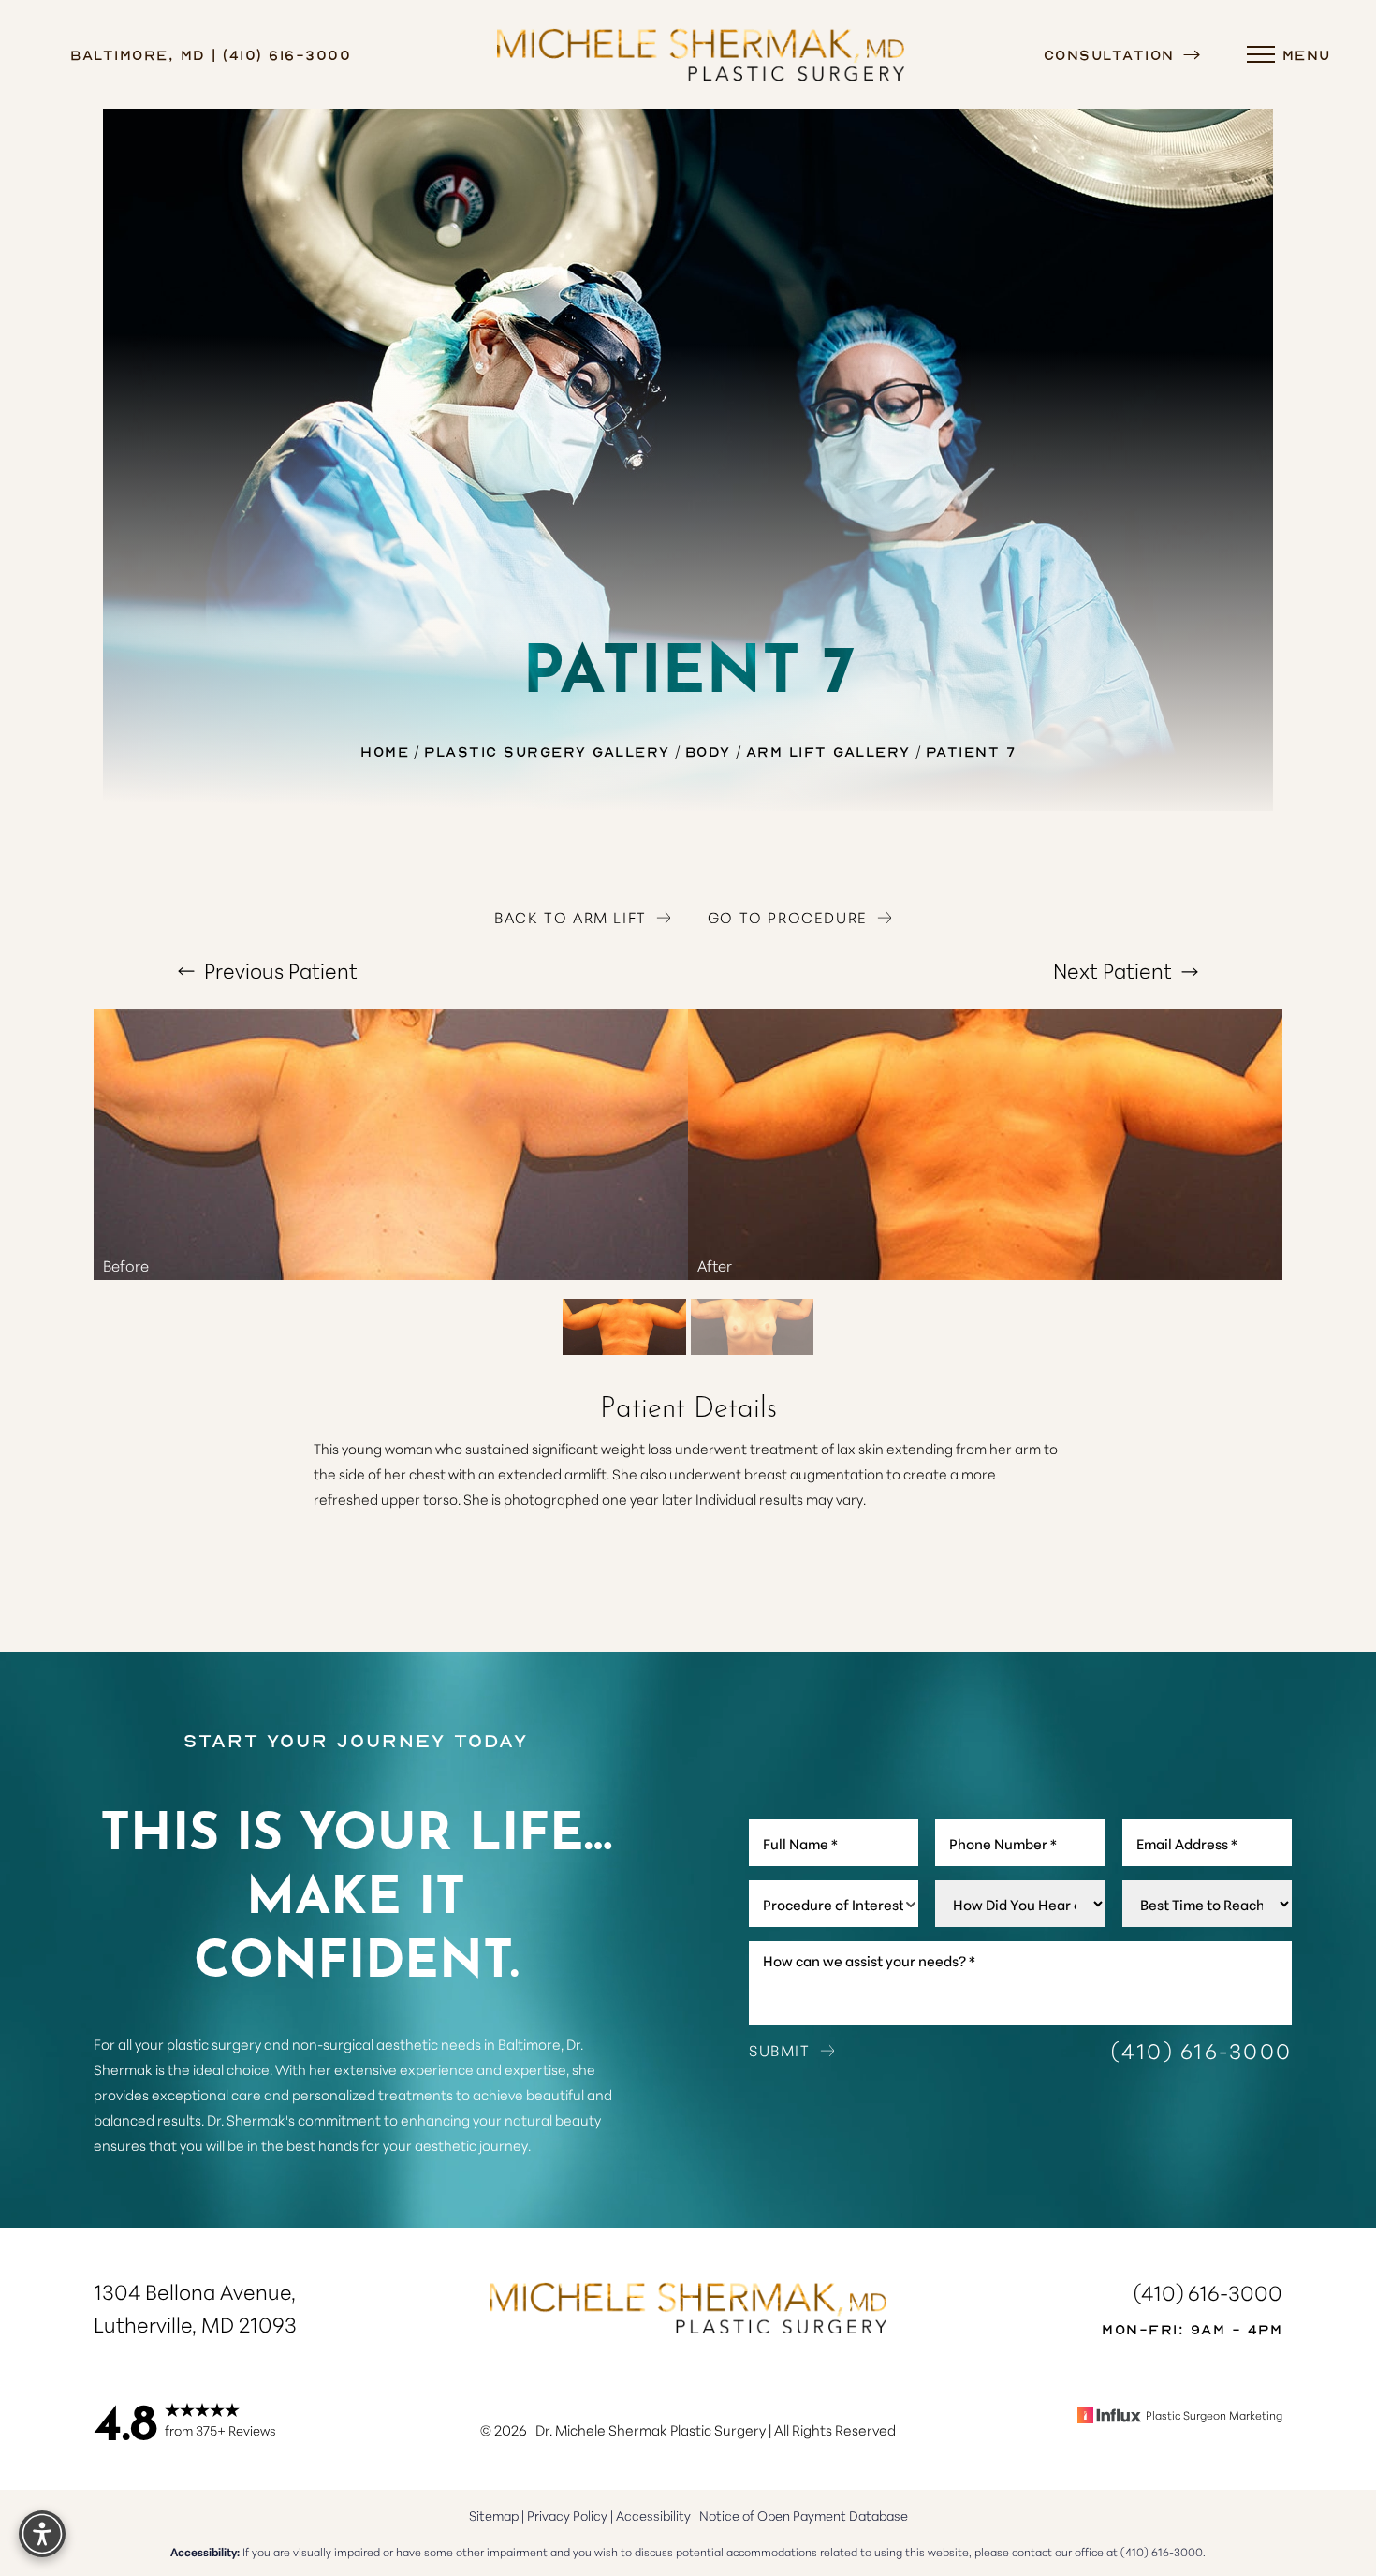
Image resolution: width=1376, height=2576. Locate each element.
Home (385, 751)
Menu (1307, 54)
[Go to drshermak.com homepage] (701, 54)
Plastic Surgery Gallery (547, 751)
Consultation (1113, 54)
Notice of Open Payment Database (804, 2515)
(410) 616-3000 (1202, 2050)
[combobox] (834, 1904)
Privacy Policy (567, 2515)
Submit (780, 2050)
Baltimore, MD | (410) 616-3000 (211, 54)
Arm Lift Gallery (828, 751)
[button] (1261, 54)
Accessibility (653, 2515)
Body (708, 751)
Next (1113, 970)
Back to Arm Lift (571, 917)
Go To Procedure (788, 917)
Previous (278, 970)
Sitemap (494, 2515)
